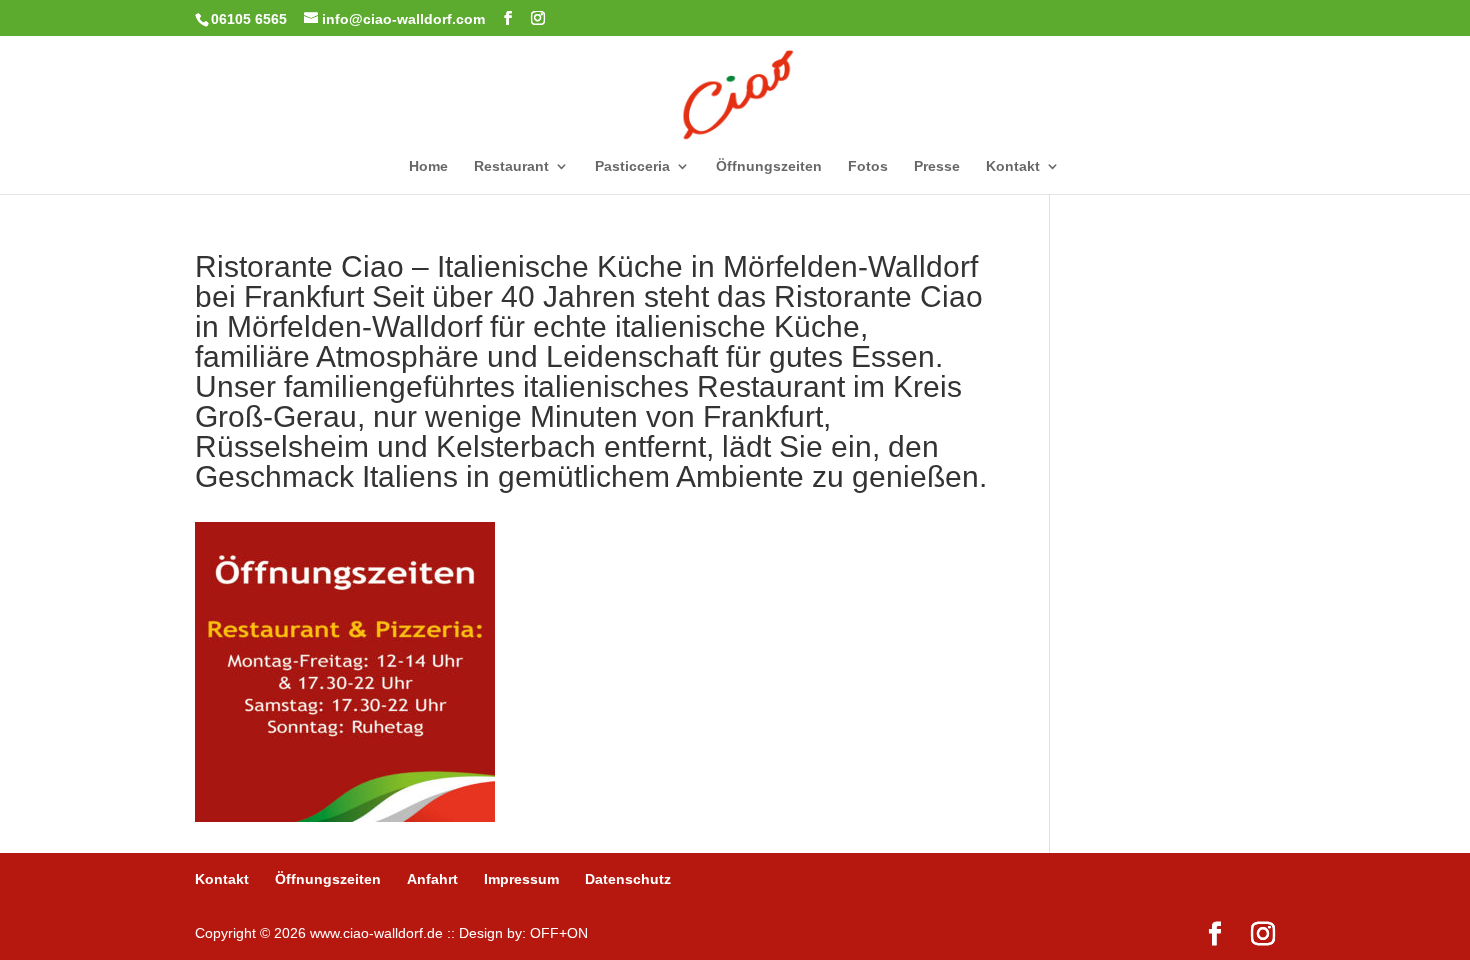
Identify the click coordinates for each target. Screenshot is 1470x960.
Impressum (521, 879)
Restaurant (511, 166)
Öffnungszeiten (769, 166)
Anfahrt (432, 879)
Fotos (868, 166)
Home (428, 166)
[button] (44, 916)
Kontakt (1013, 166)
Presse (937, 166)
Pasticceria (632, 166)
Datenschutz (628, 879)
